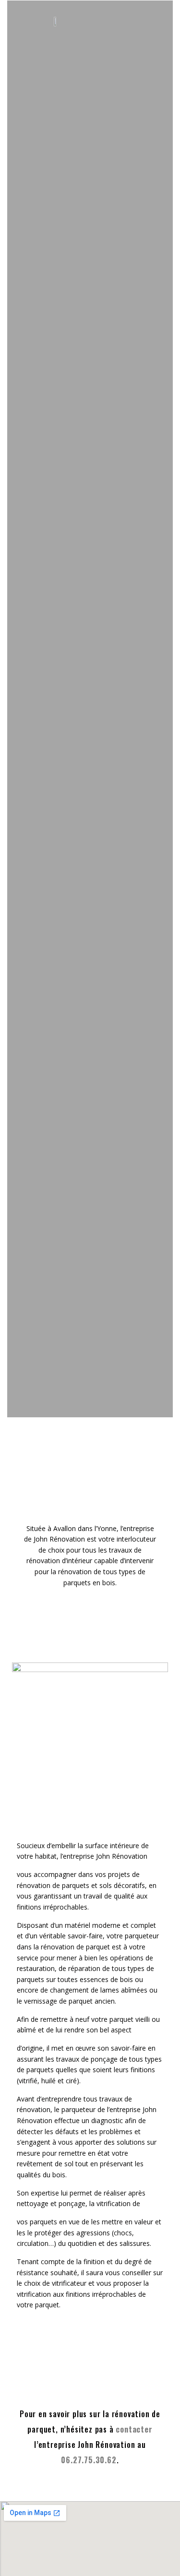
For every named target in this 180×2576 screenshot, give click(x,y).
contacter (134, 2429)
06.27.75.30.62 (89, 2460)
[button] (141, 21)
